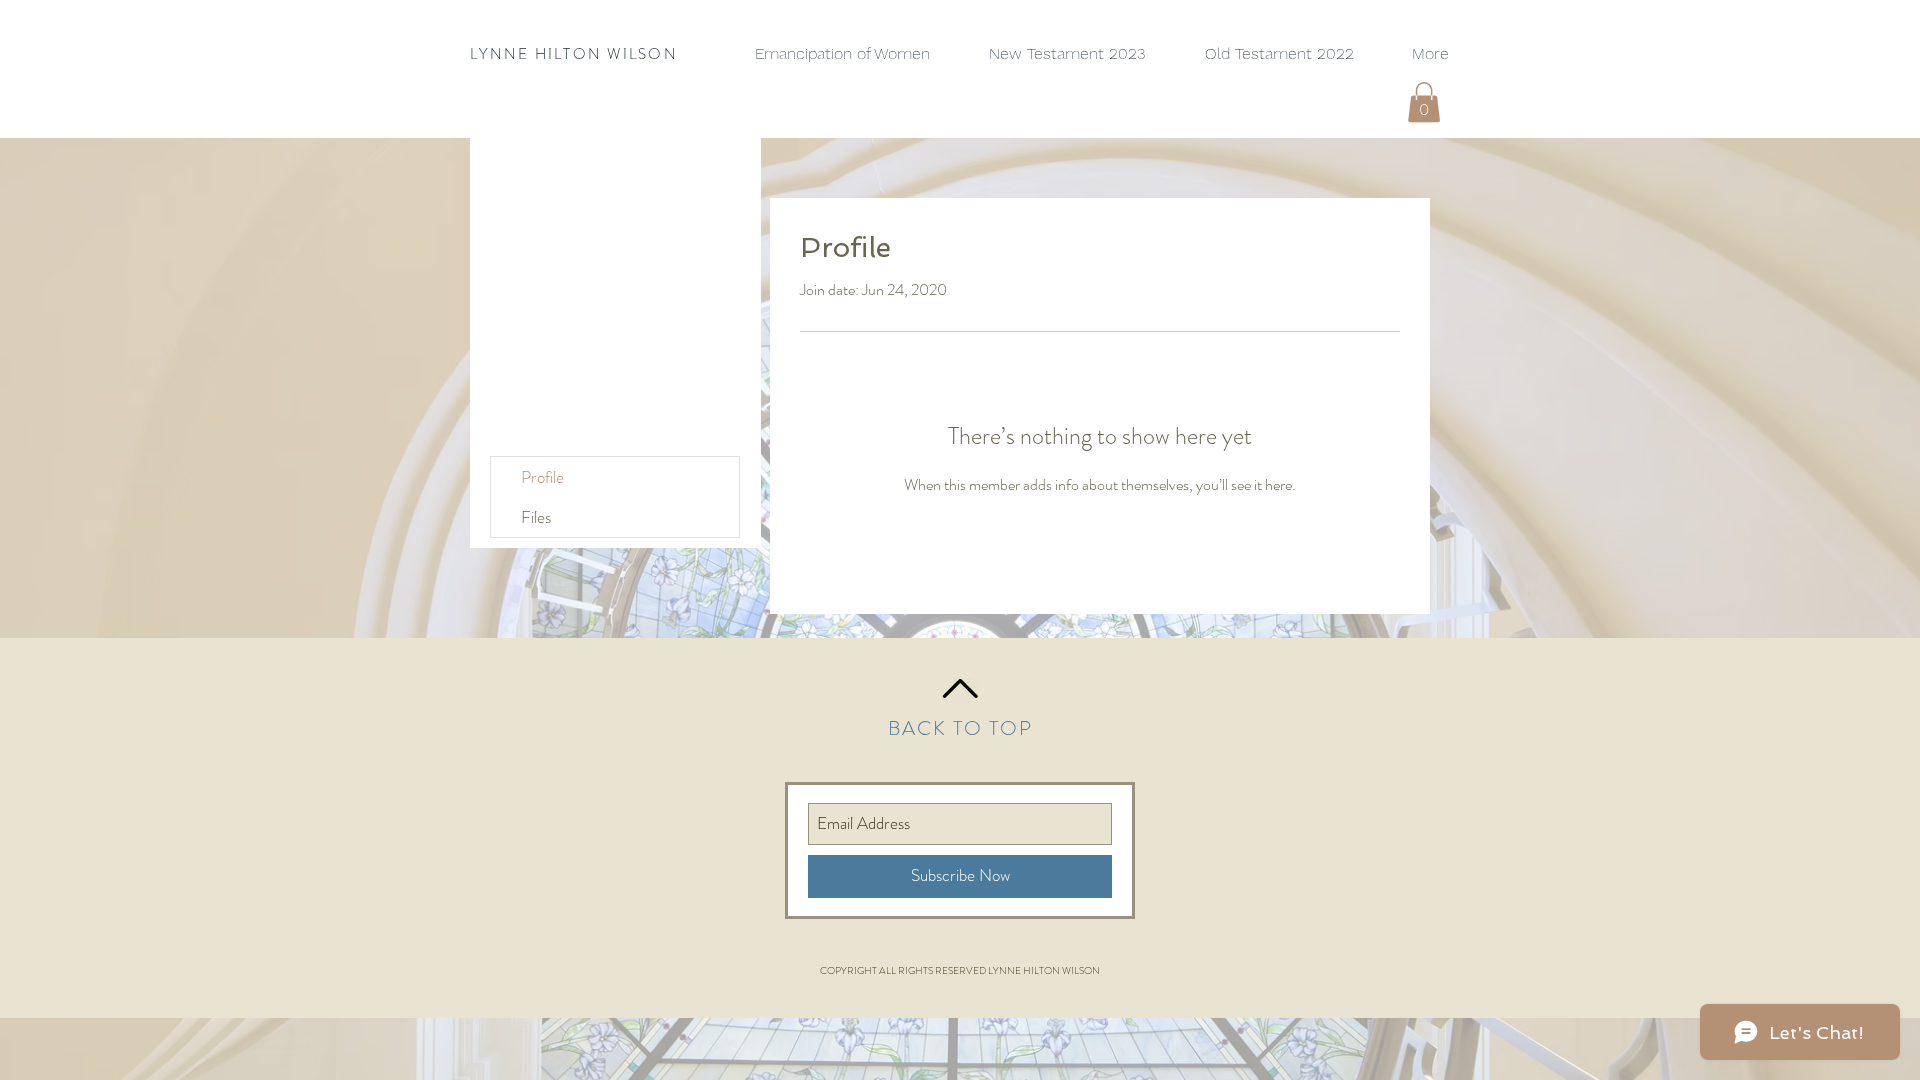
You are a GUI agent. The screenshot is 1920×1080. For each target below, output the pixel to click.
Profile (542, 477)
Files (536, 517)
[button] (1424, 102)
